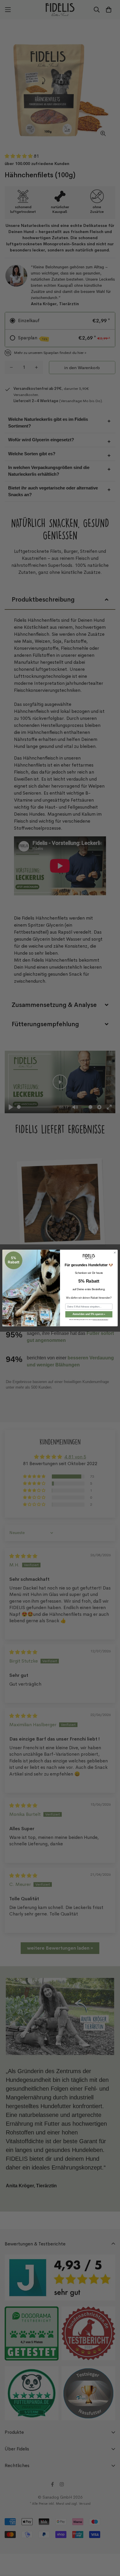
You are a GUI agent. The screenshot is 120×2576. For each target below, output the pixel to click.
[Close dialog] (115, 1253)
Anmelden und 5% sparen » (89, 1314)
